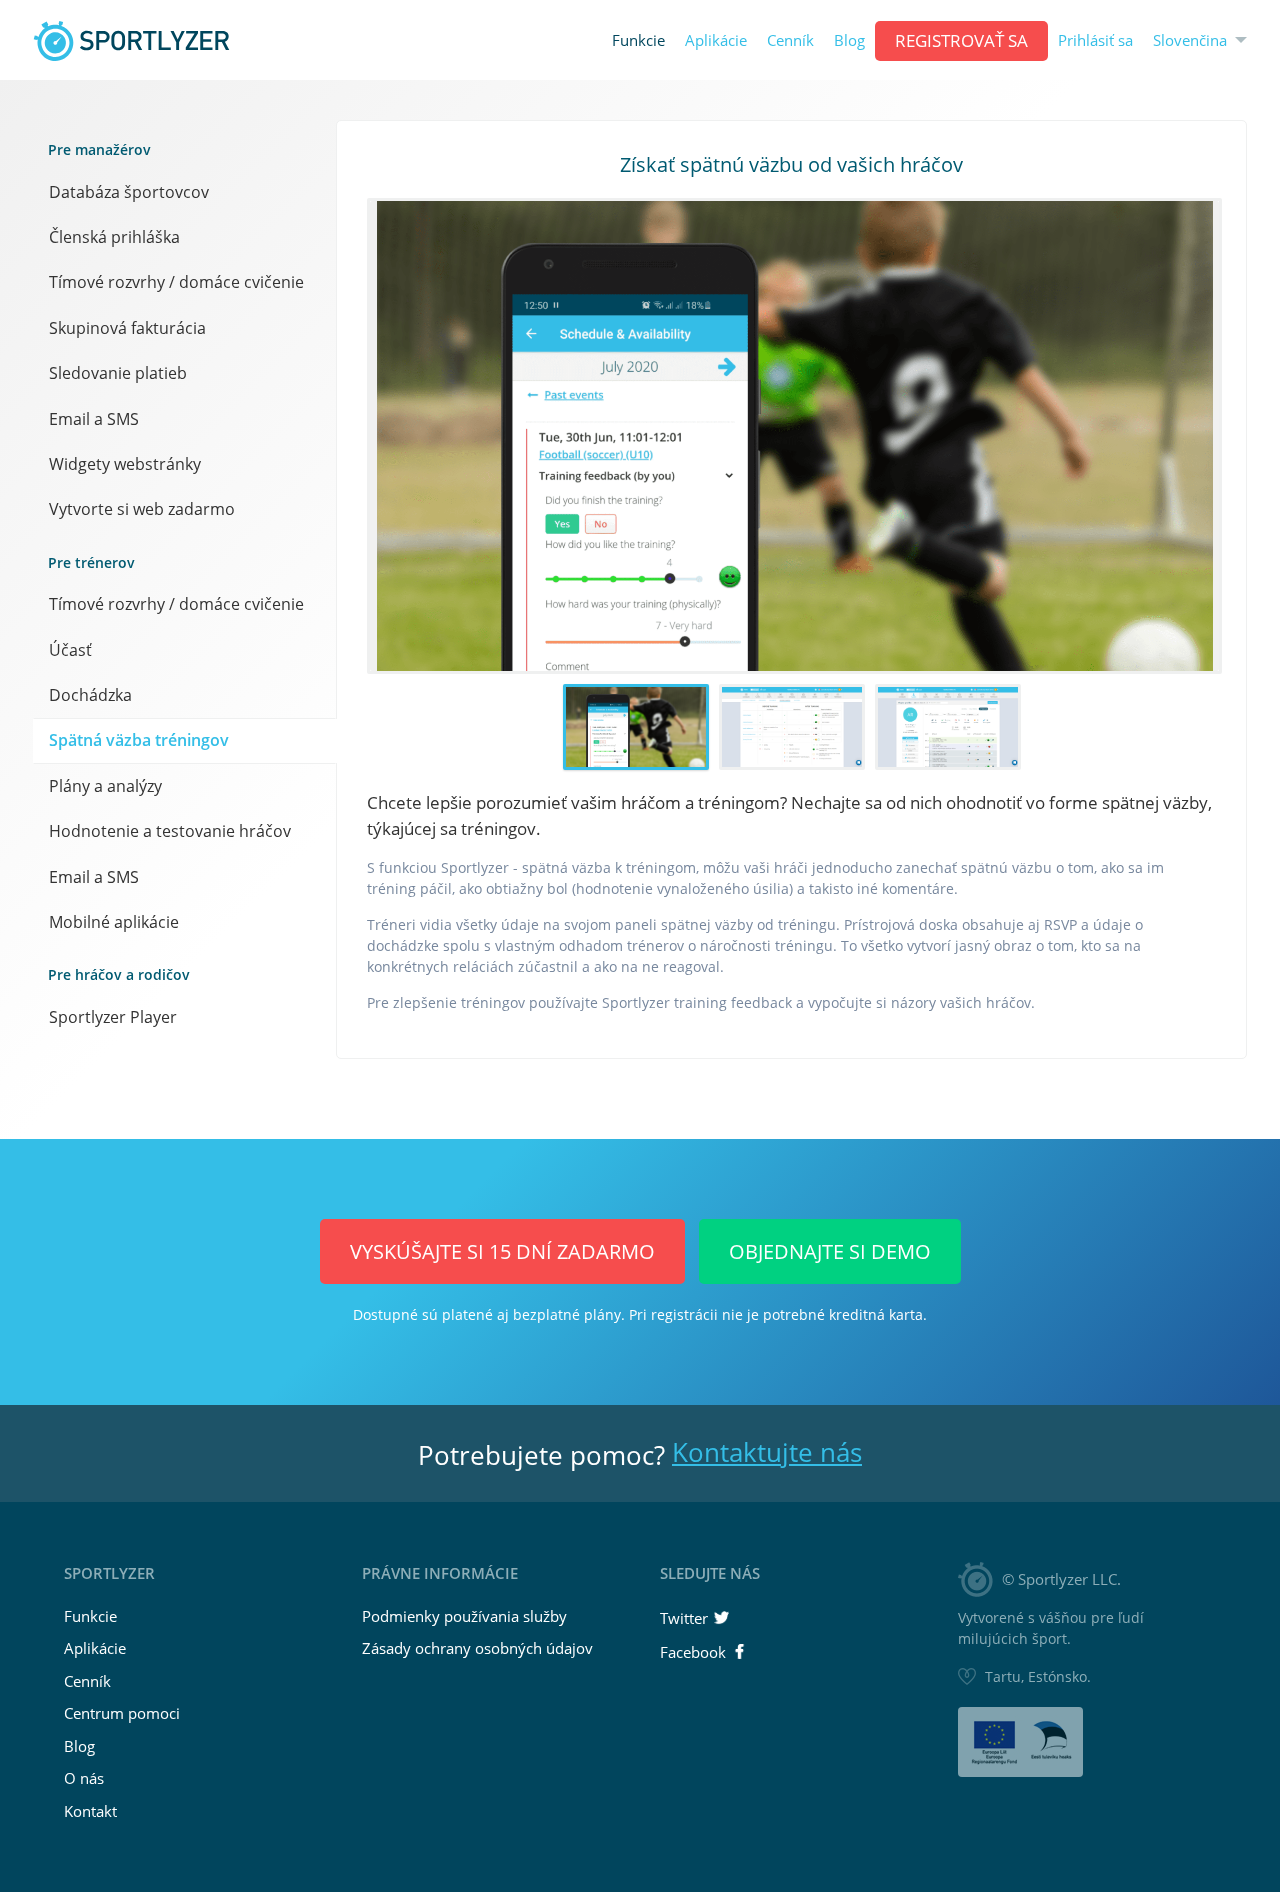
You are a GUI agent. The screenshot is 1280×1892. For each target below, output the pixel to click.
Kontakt (90, 1811)
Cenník (790, 40)
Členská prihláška (114, 237)
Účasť (70, 650)
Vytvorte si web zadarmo (142, 509)
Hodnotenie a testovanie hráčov (170, 831)
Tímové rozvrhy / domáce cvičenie (176, 282)
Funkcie (638, 40)
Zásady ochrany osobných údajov (477, 1648)
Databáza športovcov (129, 192)
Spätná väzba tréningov (139, 740)
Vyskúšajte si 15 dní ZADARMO (502, 1251)
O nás (84, 1778)
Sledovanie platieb (118, 373)
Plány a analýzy (105, 786)
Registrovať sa (961, 40)
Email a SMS (94, 419)
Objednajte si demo (830, 1251)
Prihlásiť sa (1095, 40)
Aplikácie (716, 40)
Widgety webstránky (125, 464)
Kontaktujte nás (767, 1452)
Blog (849, 40)
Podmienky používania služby (464, 1616)
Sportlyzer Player (113, 1017)
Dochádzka (90, 695)
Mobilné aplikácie (114, 922)
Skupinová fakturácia (127, 328)
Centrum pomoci (122, 1713)
